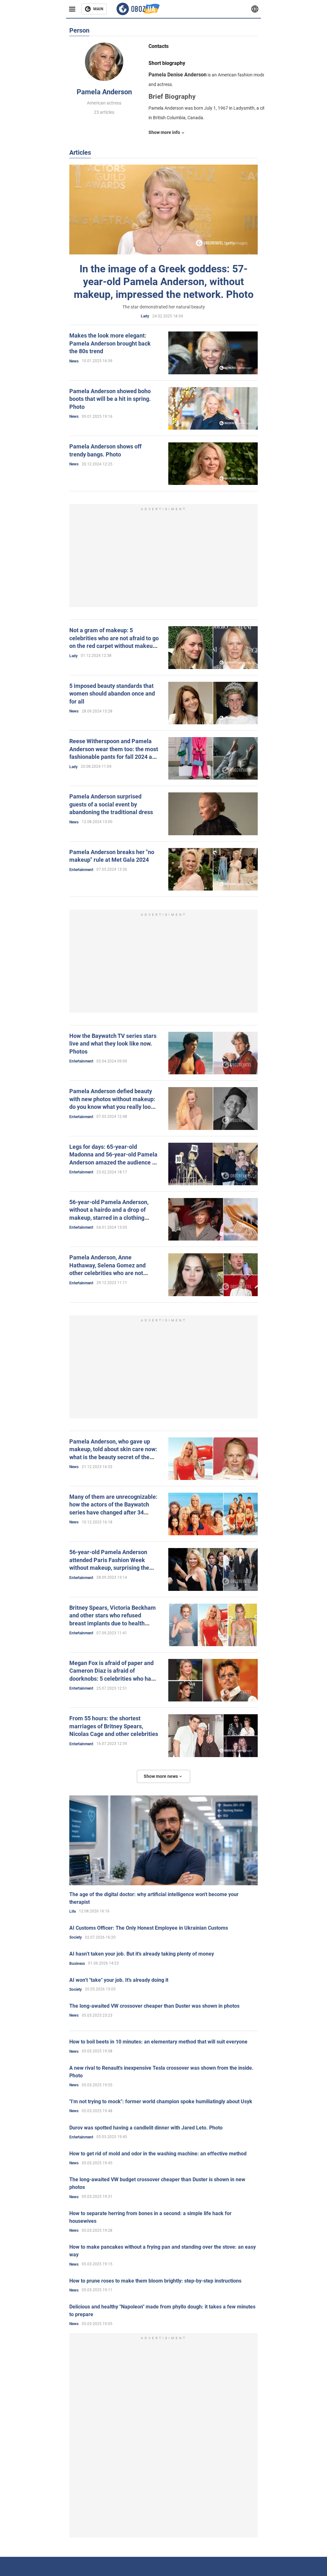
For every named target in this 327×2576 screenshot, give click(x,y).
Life (72, 1911)
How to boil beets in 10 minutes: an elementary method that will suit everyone (158, 2042)
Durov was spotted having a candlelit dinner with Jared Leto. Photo (146, 2128)
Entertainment (81, 870)
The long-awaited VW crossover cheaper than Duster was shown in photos (154, 2006)
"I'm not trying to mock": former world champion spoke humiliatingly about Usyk (161, 2101)
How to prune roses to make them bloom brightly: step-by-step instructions (155, 2281)
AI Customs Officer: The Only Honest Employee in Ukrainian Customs (149, 1928)
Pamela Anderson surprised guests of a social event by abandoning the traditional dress (111, 804)
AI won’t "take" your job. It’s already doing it (119, 1980)
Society (76, 1937)
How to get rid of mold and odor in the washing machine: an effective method (158, 2154)
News (74, 361)
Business (77, 1964)
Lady (145, 316)
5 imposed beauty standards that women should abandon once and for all (112, 694)
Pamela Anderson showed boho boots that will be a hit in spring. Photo (110, 399)
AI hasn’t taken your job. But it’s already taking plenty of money (142, 1954)
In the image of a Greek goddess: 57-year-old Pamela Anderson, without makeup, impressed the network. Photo (164, 282)
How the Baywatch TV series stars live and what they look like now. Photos (113, 1044)
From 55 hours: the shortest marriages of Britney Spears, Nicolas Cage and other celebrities (114, 1726)
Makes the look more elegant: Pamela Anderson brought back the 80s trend (110, 343)
